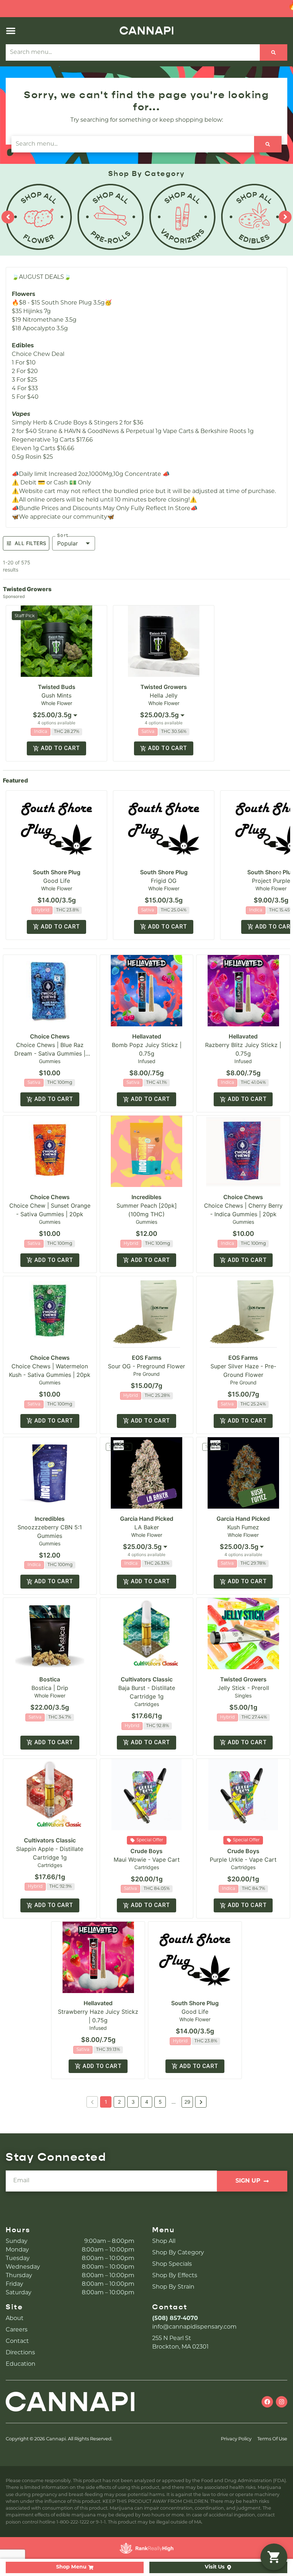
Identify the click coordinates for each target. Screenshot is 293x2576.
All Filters (30, 543)
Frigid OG (164, 881)
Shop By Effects (175, 2276)
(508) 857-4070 (175, 2319)
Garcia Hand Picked (147, 1519)
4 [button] (147, 2102)
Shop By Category (178, 2253)
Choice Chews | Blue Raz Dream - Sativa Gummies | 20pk (50, 1053)
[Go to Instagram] (282, 2402)
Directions (20, 2353)
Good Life (57, 881)
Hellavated (147, 1036)
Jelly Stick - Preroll (243, 1688)
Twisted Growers (164, 687)
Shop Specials (172, 2264)
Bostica (50, 1679)
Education (21, 2364)
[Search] (274, 52)
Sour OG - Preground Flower (146, 1366)
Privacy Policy (236, 2439)
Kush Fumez (243, 1527)
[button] (11, 31)
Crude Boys (146, 1851)
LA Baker (147, 1527)
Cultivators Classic (147, 1679)
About (15, 2319)
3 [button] (133, 2102)
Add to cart (60, 748)
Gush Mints (56, 695)
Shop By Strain (173, 2287)
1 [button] (106, 2102)
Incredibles (146, 1197)
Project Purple (271, 881)
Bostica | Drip (50, 1688)
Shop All (164, 2242)
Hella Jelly (164, 695)
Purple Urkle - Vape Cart (243, 1860)
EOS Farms (147, 1358)
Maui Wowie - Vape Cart (147, 1860)
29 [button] (187, 2102)
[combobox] (56, 715)
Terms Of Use (272, 2439)
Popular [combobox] (68, 543)
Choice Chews (50, 1036)
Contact (17, 2341)
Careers (17, 2330)
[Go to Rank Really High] (146, 2548)
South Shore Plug (57, 872)
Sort (63, 535)
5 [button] (160, 2102)
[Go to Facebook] (267, 2402)
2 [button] (119, 2102)
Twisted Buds (57, 687)
